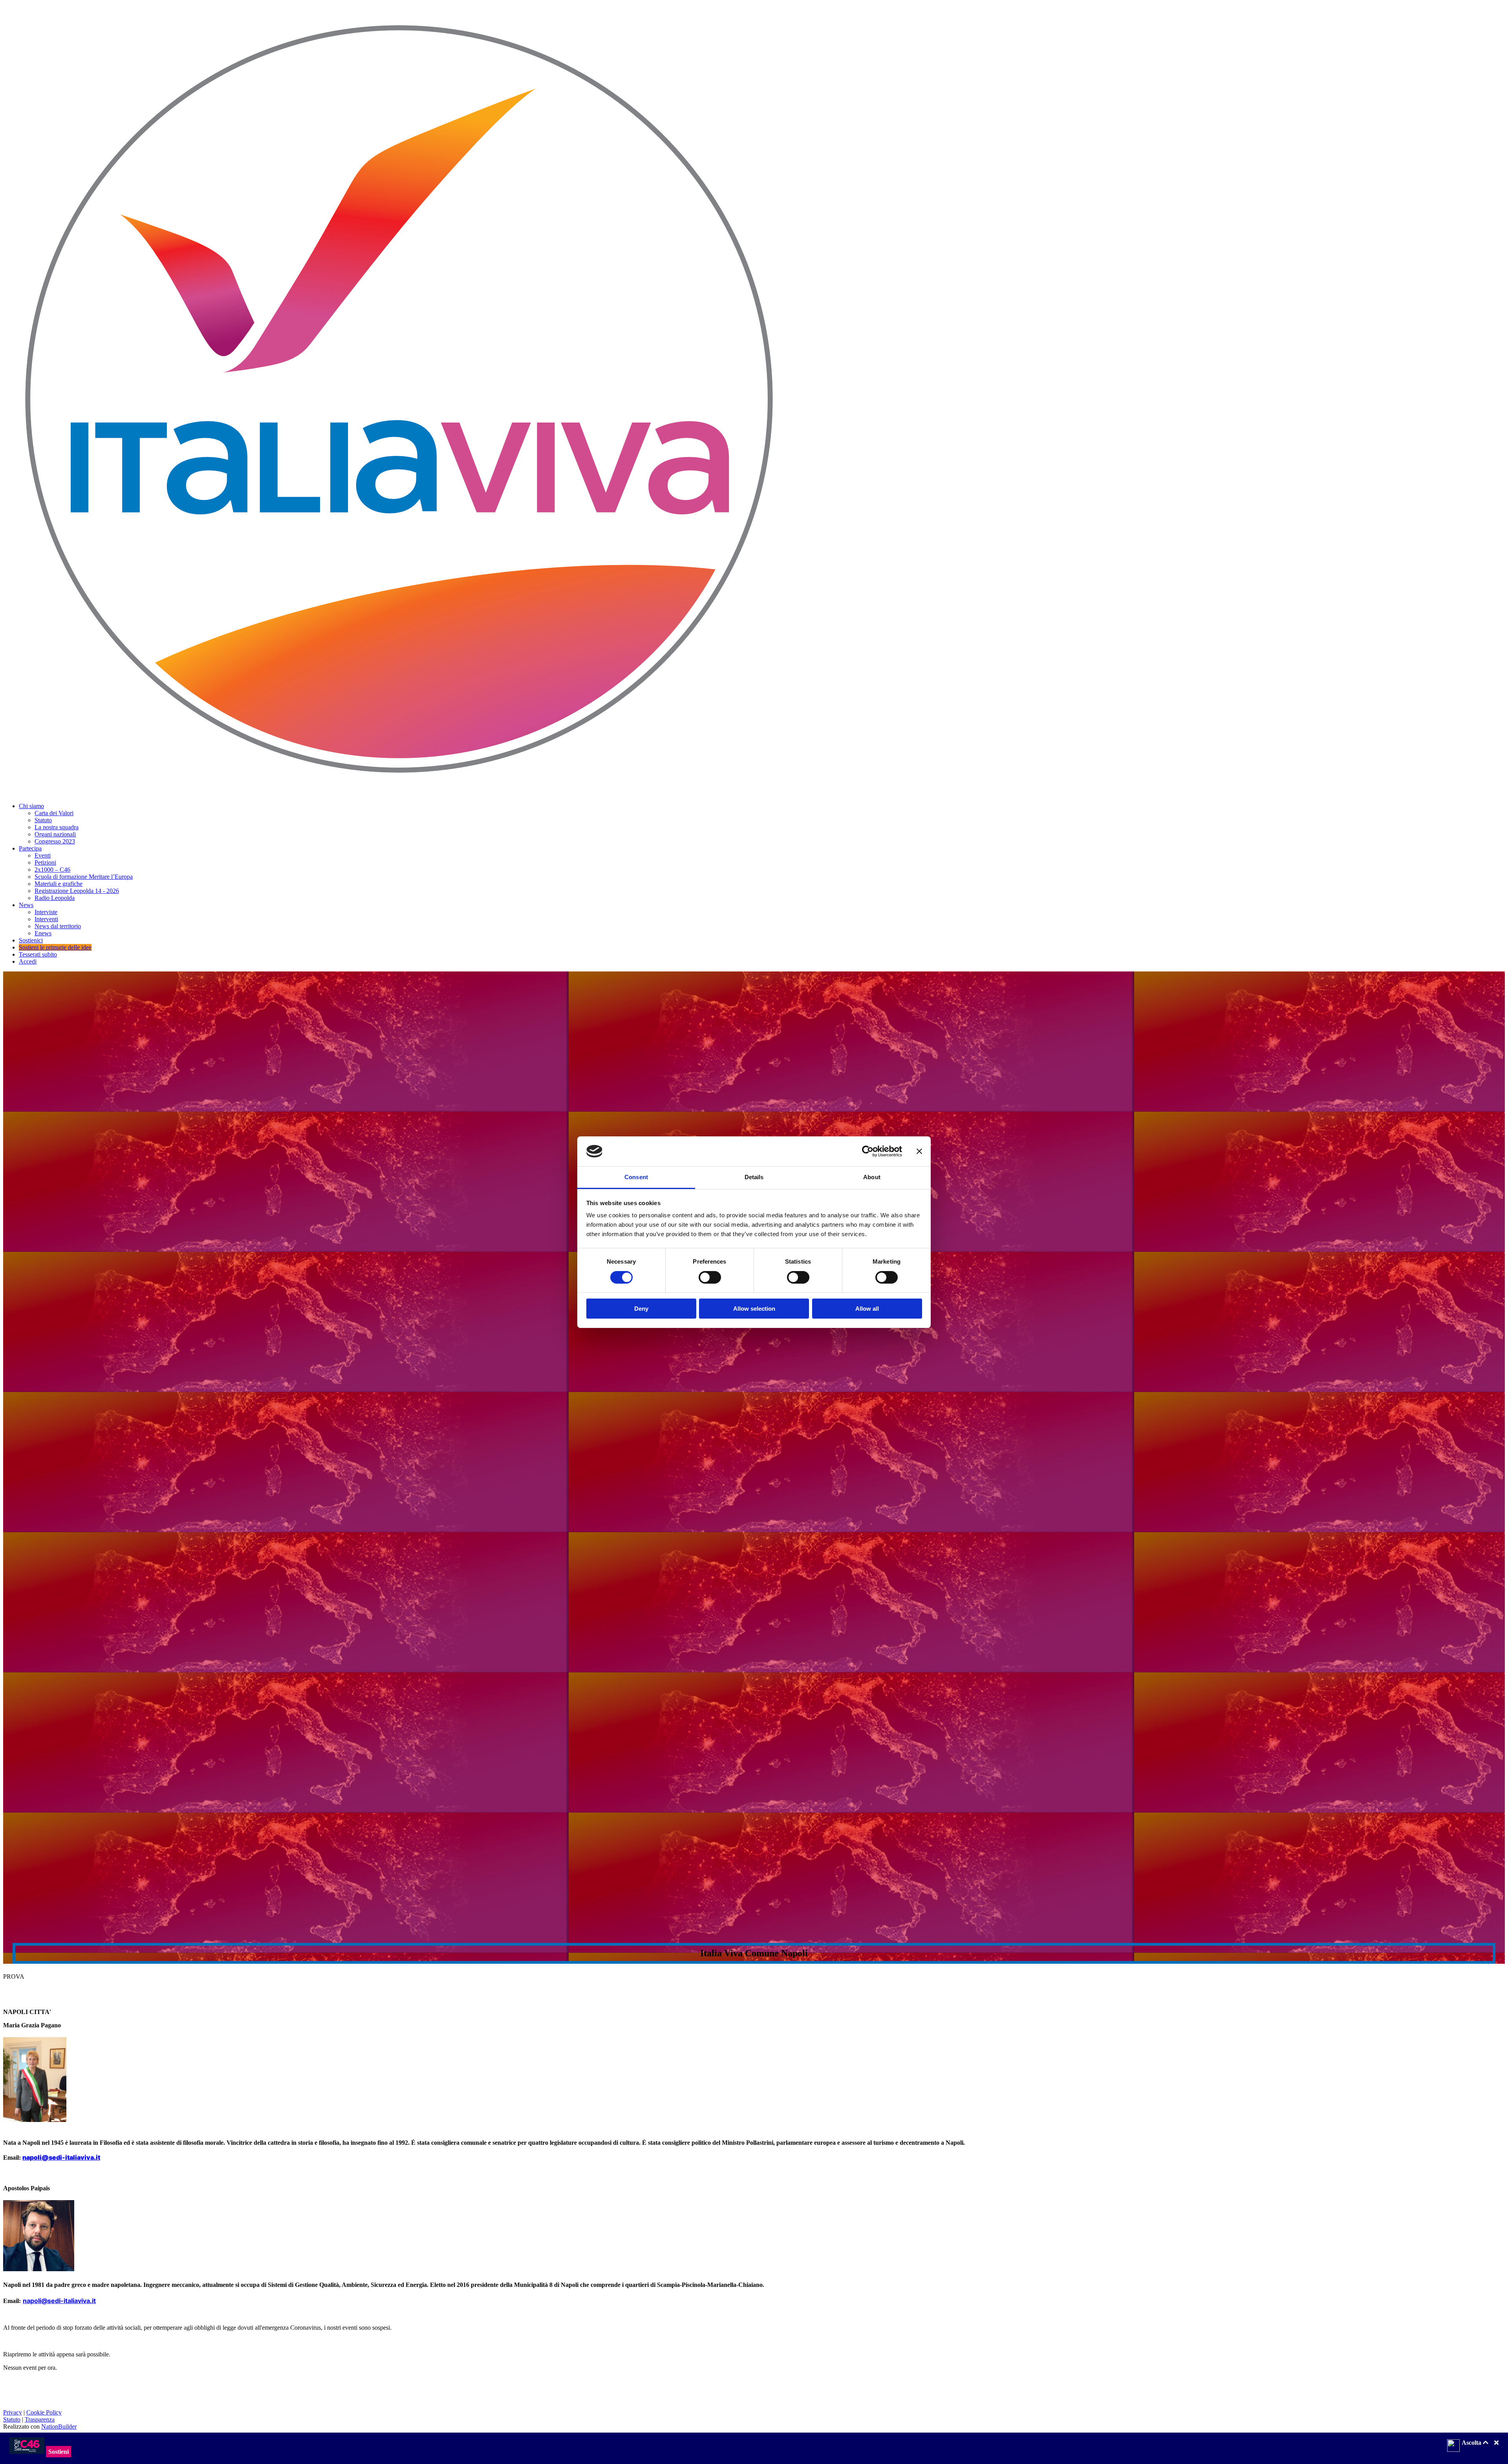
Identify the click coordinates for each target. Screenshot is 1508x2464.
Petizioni (45, 862)
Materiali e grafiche (59, 884)
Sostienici (31, 940)
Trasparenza (40, 2419)
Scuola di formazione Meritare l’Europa (84, 877)
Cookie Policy (44, 2412)
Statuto (43, 820)
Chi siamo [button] (31, 806)
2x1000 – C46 (52, 870)
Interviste (46, 912)
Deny (641, 1309)
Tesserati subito (38, 954)
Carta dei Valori (54, 813)
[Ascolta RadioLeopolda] (1453, 2446)
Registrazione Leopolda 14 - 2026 (77, 891)
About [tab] (872, 1177)
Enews (43, 933)
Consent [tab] (636, 1177)
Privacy (13, 2412)
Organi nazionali (55, 834)
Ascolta (1472, 2443)
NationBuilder (59, 2427)
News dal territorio (58, 926)
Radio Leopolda (55, 898)
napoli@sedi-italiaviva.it (61, 2157)
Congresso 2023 (55, 841)
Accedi (28, 961)
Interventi (46, 919)
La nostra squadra (57, 827)
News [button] (26, 905)
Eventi (43, 855)
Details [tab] (754, 1177)
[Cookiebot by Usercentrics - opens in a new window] (868, 1151)
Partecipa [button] (30, 848)
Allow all (867, 1309)
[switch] (710, 1277)
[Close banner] (919, 1151)
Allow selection (754, 1309)
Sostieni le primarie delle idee (55, 947)
